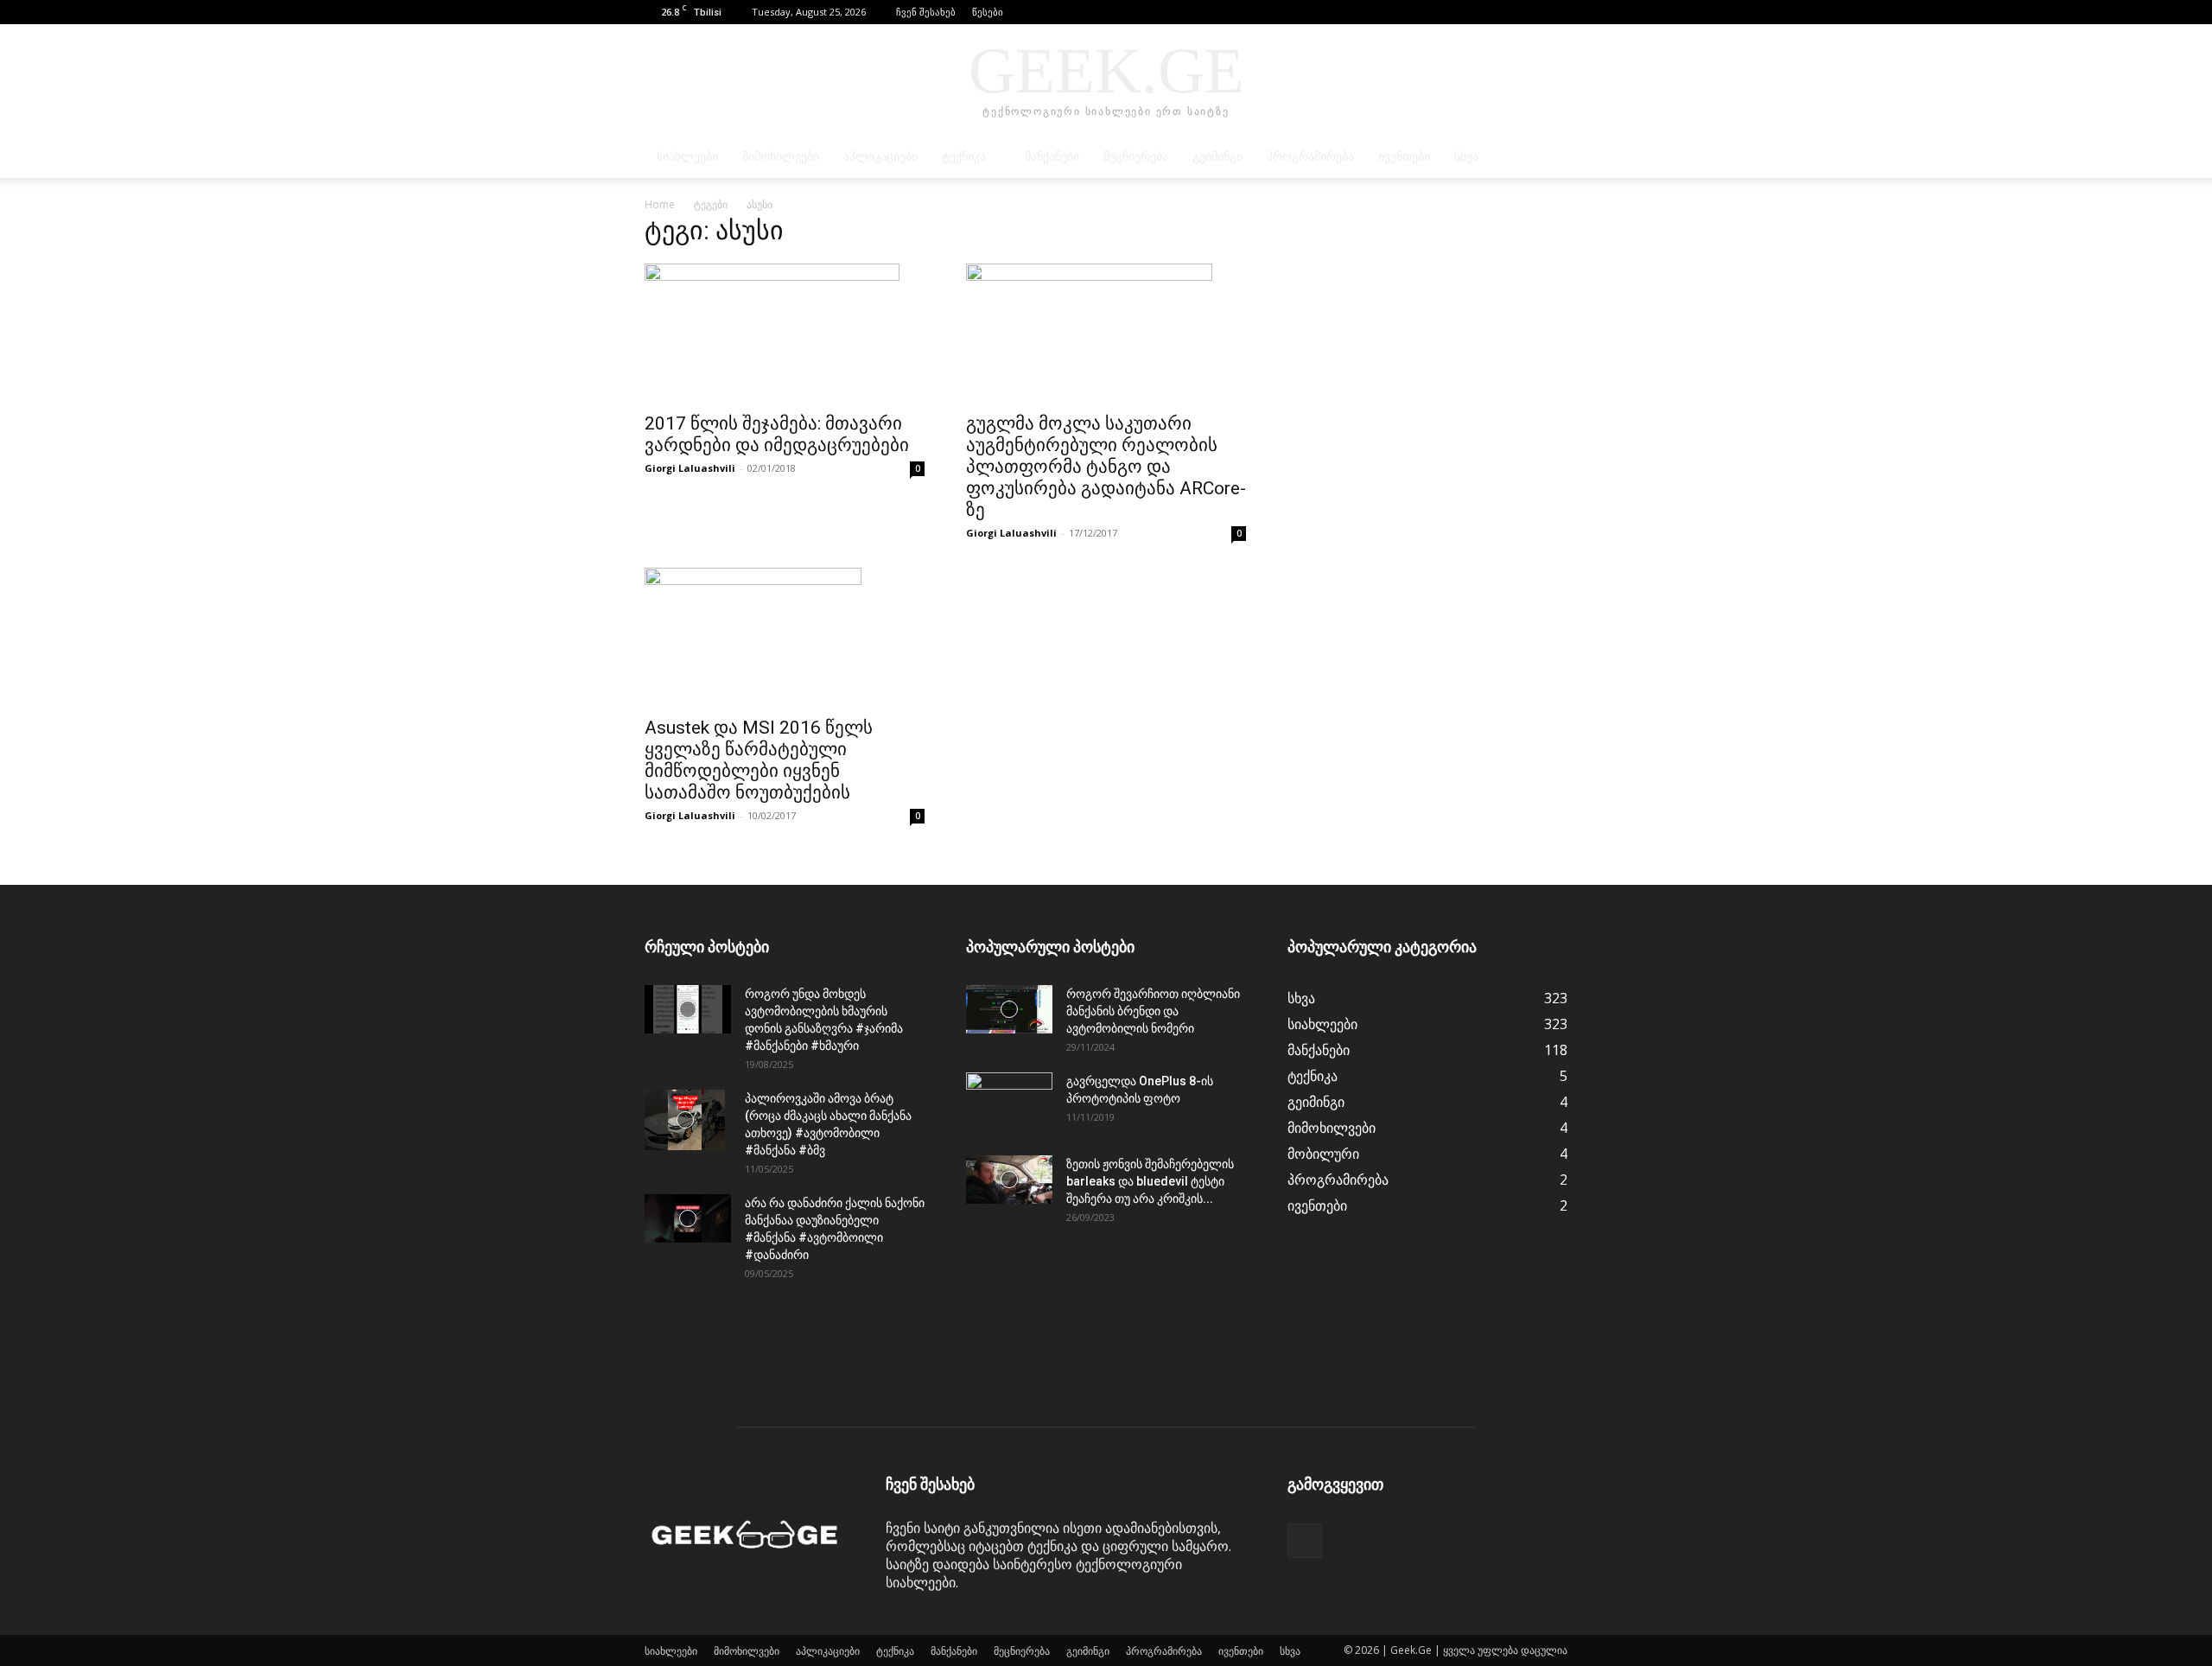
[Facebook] (1554, 12)
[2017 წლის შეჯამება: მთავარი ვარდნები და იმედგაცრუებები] (785, 333)
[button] (1529, 12)
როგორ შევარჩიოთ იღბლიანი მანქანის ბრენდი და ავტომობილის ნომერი (1153, 1011)
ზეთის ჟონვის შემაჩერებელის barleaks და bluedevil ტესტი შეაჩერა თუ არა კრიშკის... (1150, 1181)
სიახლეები (687, 157)
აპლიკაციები (880, 157)
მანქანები (1052, 157)
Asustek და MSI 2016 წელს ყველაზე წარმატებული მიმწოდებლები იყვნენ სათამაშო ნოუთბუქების (759, 760)
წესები (988, 12)
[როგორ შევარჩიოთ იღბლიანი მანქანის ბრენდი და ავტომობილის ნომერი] (1009, 1009)
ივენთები (1404, 157)
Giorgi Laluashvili (690, 468)
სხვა (1466, 157)
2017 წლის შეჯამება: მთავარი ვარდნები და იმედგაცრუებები (777, 434)
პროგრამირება (1310, 157)
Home (660, 204)
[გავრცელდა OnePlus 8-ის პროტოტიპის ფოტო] (1009, 1103)
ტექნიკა (964, 157)
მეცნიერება (1136, 157)
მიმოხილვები (781, 157)
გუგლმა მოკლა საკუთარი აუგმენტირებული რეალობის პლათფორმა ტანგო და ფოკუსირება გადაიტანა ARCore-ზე (1106, 467)
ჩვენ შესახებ (926, 12)
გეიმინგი (1217, 157)
